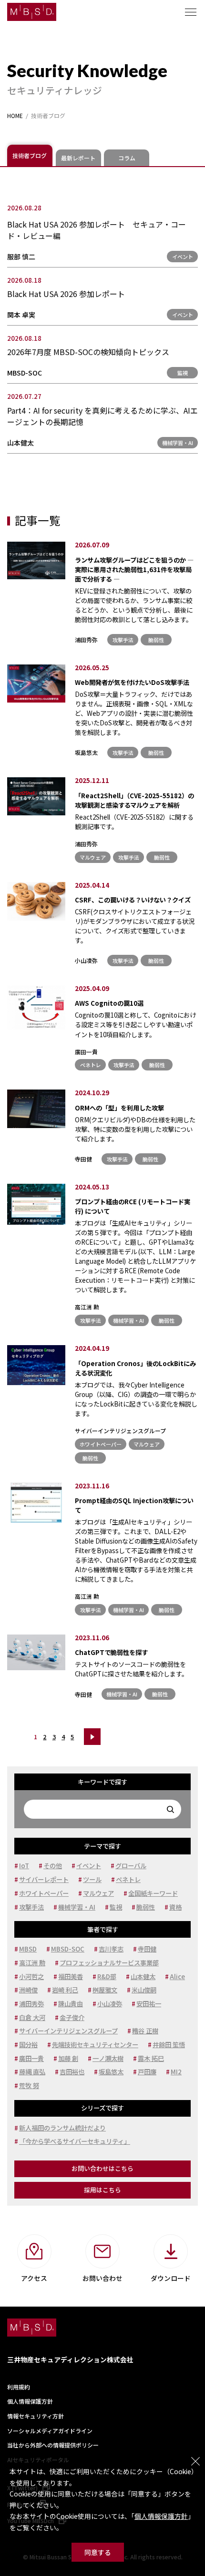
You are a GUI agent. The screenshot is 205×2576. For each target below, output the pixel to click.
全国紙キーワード (153, 1893)
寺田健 (83, 1159)
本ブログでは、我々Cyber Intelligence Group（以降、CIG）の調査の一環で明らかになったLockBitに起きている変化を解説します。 (136, 1393)
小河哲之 (31, 1977)
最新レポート (78, 158)
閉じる (195, 2461)
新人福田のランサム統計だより (62, 2128)
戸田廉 (147, 2072)
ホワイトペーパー (101, 1444)
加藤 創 (68, 2058)
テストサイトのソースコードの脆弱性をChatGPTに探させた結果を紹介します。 (131, 1663)
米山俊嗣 (144, 1990)
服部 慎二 (21, 257)
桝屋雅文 (105, 1990)
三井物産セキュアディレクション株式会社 (70, 2359)
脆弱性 (156, 640)
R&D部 (107, 1977)
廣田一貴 (86, 1052)
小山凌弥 (86, 960)
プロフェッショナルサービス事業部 (109, 1963)
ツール (92, 1879)
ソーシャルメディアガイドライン (50, 2431)
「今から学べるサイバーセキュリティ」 (75, 2141)
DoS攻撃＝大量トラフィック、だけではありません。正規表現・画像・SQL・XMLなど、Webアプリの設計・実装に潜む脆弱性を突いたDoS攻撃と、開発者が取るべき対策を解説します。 (134, 707)
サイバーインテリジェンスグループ (120, 1431)
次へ (92, 1737)
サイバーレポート (44, 1879)
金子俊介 (72, 2017)
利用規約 (19, 2387)
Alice (177, 1977)
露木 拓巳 (151, 2058)
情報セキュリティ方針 (36, 2416)
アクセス (34, 2278)
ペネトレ (91, 1065)
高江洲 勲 (87, 1307)
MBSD (28, 1949)
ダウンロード (171, 2278)
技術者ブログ (30, 155)
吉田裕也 (72, 2072)
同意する (98, 2552)
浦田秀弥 (86, 639)
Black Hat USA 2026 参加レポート (66, 294)
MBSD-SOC (25, 373)
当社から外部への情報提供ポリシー (53, 2445)
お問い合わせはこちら (102, 2168)
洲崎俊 (28, 1990)
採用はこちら (102, 2190)
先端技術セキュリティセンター (95, 2045)
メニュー (191, 12)
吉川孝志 (111, 1949)
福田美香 (71, 1977)
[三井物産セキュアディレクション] (32, 12)
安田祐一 (149, 2004)
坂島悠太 (86, 752)
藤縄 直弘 (32, 2072)
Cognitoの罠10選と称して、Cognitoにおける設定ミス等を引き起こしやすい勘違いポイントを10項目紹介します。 (135, 1019)
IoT (24, 1866)
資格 (175, 1907)
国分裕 (28, 2045)
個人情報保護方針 (161, 2516)
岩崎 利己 (65, 1990)
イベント (183, 257)
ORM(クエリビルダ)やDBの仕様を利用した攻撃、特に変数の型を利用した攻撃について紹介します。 (135, 1123)
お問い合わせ (102, 2278)
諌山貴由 (71, 2004)
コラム (127, 158)
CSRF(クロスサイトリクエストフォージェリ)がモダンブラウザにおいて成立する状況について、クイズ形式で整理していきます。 (135, 920)
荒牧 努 (29, 2086)
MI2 (176, 2072)
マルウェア (93, 857)
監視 (183, 373)
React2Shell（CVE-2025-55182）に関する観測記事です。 (134, 816)
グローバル (131, 1866)
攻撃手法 (123, 640)
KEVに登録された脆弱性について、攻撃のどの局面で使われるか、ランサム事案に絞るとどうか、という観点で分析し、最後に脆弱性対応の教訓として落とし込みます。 (134, 599)
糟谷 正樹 (145, 2031)
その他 (53, 1866)
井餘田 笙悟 (169, 2045)
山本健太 (20, 443)
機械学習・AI (178, 443)
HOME (15, 116)
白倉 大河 (32, 2017)
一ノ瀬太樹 (108, 2058)
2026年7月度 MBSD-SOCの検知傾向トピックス (88, 352)
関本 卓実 (21, 315)
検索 (170, 1809)
